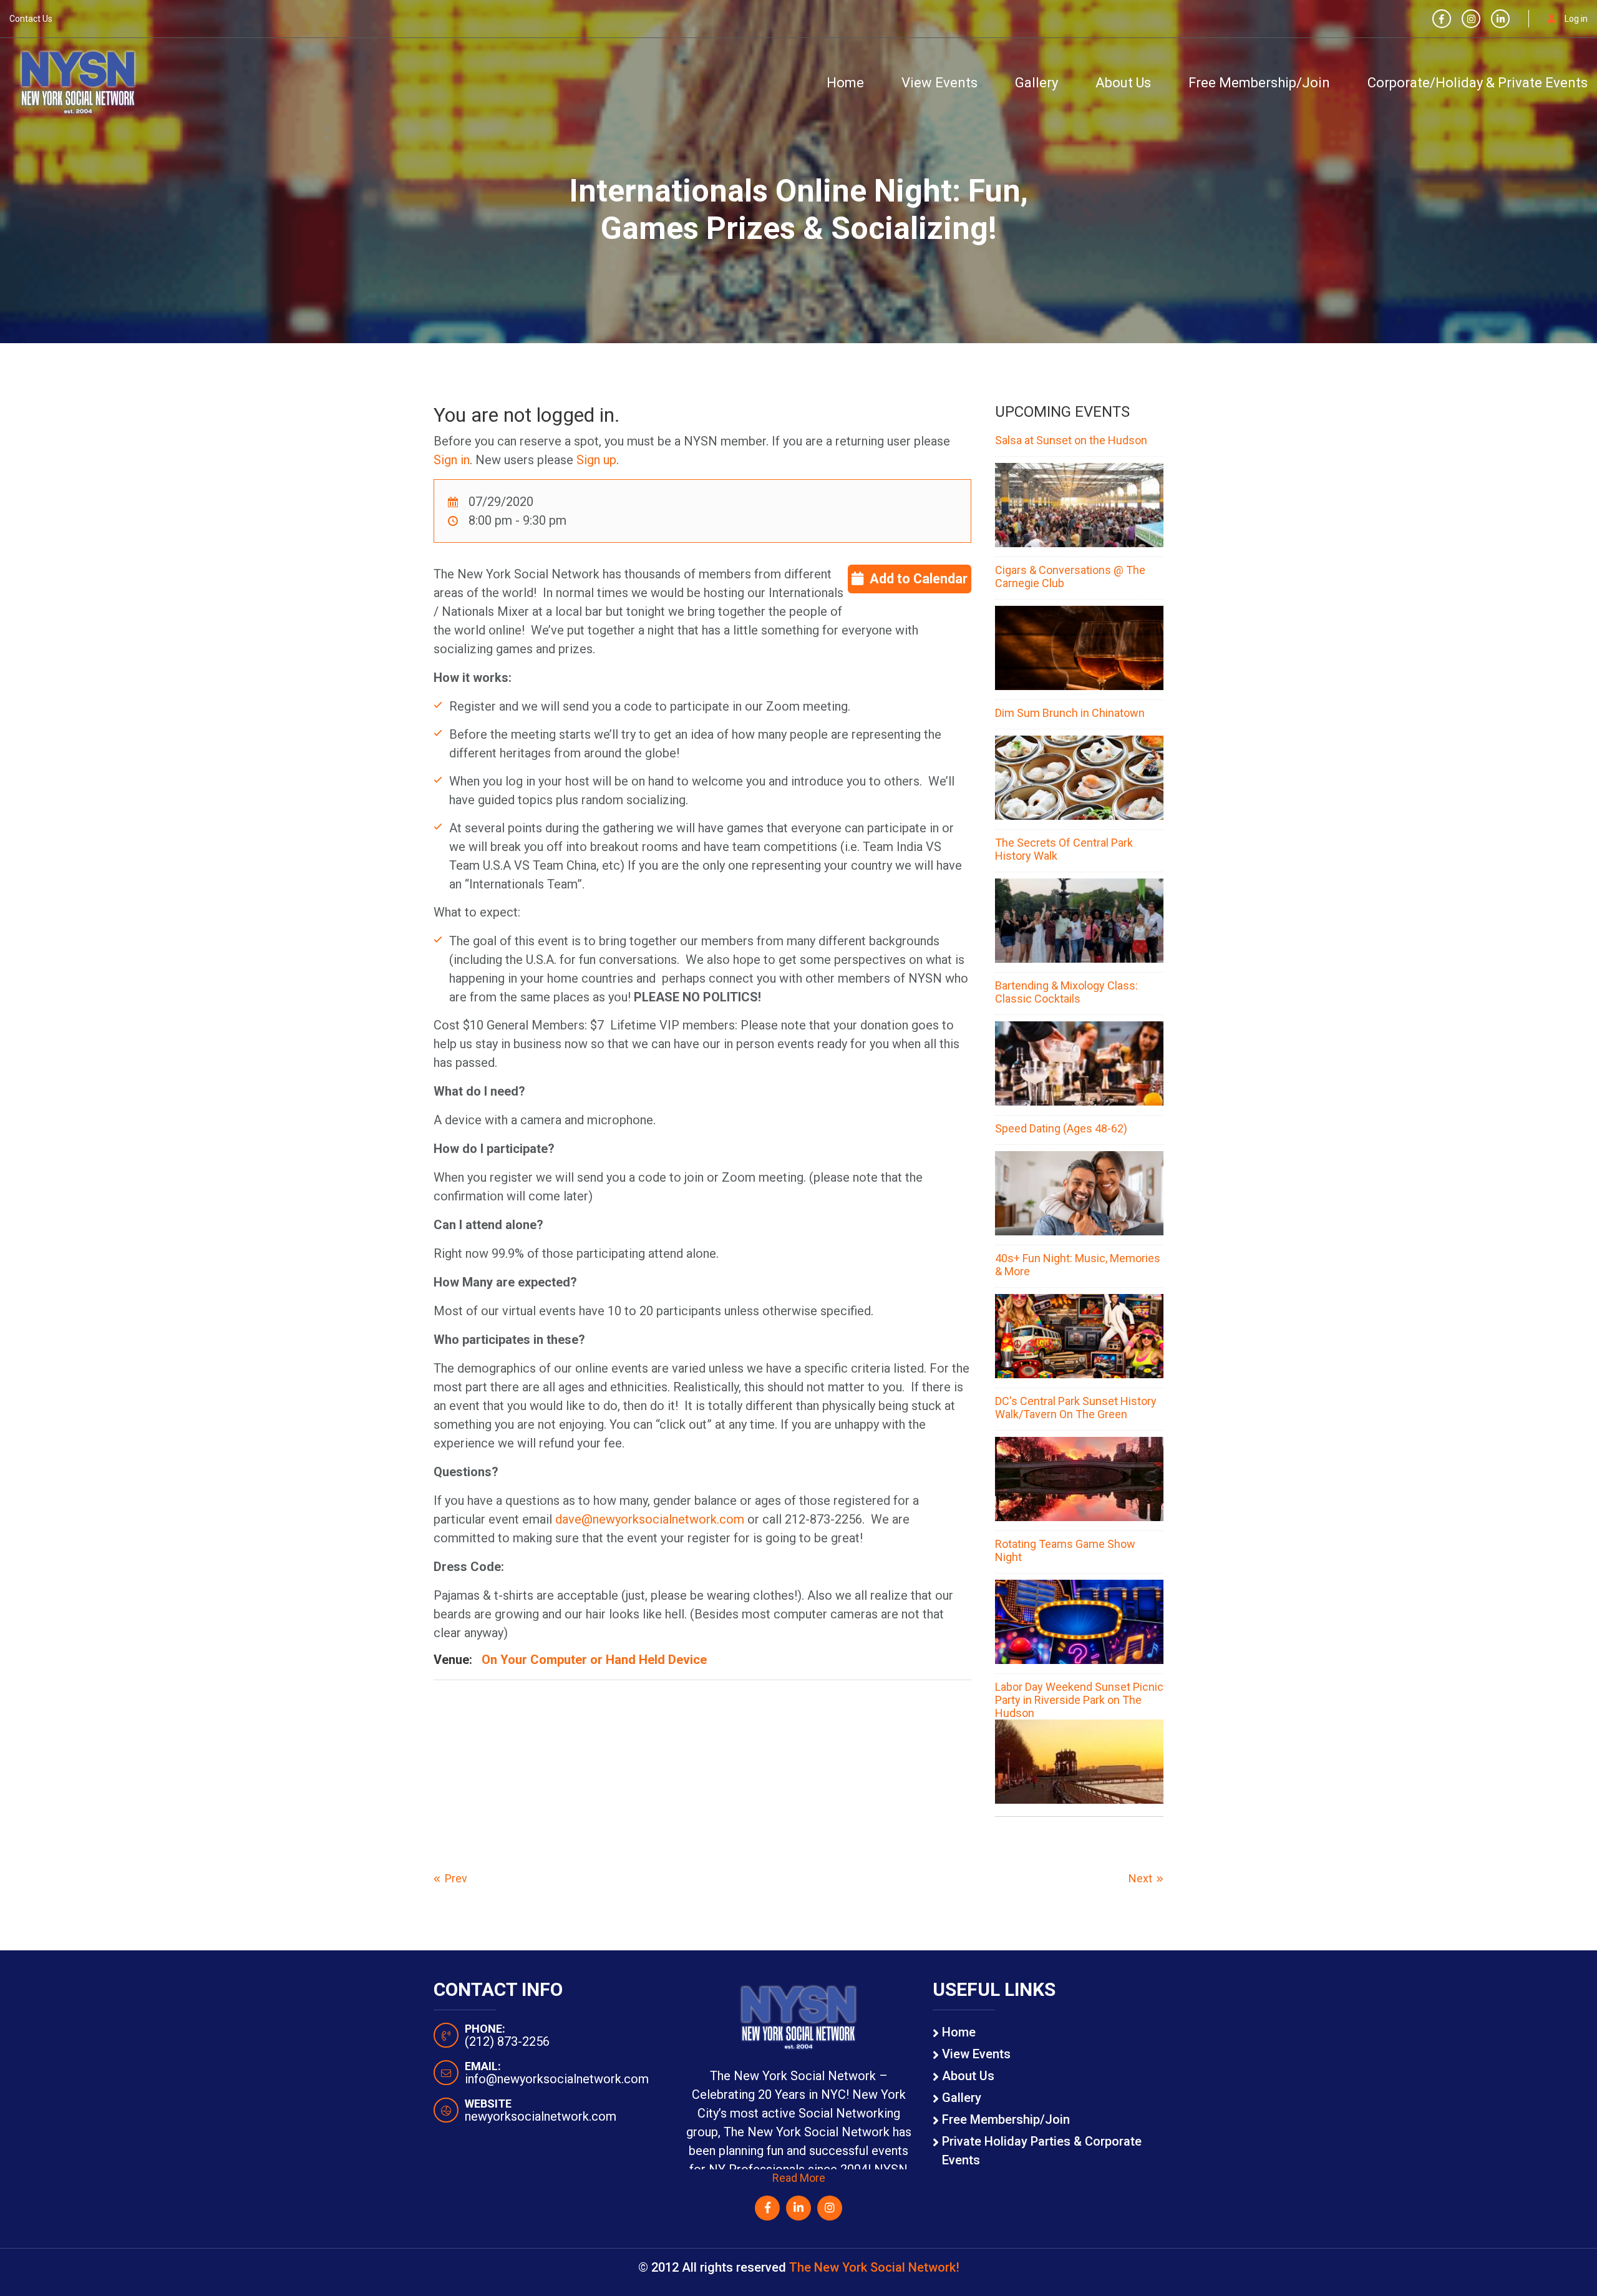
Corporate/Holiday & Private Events (1478, 83)
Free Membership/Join (1259, 83)
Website (488, 2104)
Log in (1576, 19)
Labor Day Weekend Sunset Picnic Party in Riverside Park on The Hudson (1079, 1700)
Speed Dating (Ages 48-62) (1061, 1128)
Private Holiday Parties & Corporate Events (1042, 2151)
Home (845, 83)
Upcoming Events (1062, 412)
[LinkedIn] (1500, 19)
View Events (939, 83)
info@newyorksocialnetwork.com (557, 2079)
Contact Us (31, 19)
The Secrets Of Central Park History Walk (1064, 849)
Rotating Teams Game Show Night (1065, 1550)
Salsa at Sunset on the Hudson (1071, 440)
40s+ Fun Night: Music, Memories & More (1078, 1265)
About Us (1123, 83)
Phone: (485, 2029)
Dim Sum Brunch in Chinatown (1070, 713)
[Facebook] (1442, 19)
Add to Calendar (919, 579)
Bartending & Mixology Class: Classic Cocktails (1066, 992)
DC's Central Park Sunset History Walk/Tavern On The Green (1076, 1408)
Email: (483, 2066)
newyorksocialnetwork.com (541, 2116)
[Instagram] (1471, 19)
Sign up (596, 460)
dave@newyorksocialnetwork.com (650, 1519)
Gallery (1036, 83)
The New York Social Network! (874, 2267)
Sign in (452, 460)
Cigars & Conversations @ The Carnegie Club (1070, 576)
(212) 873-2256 (507, 2041)
